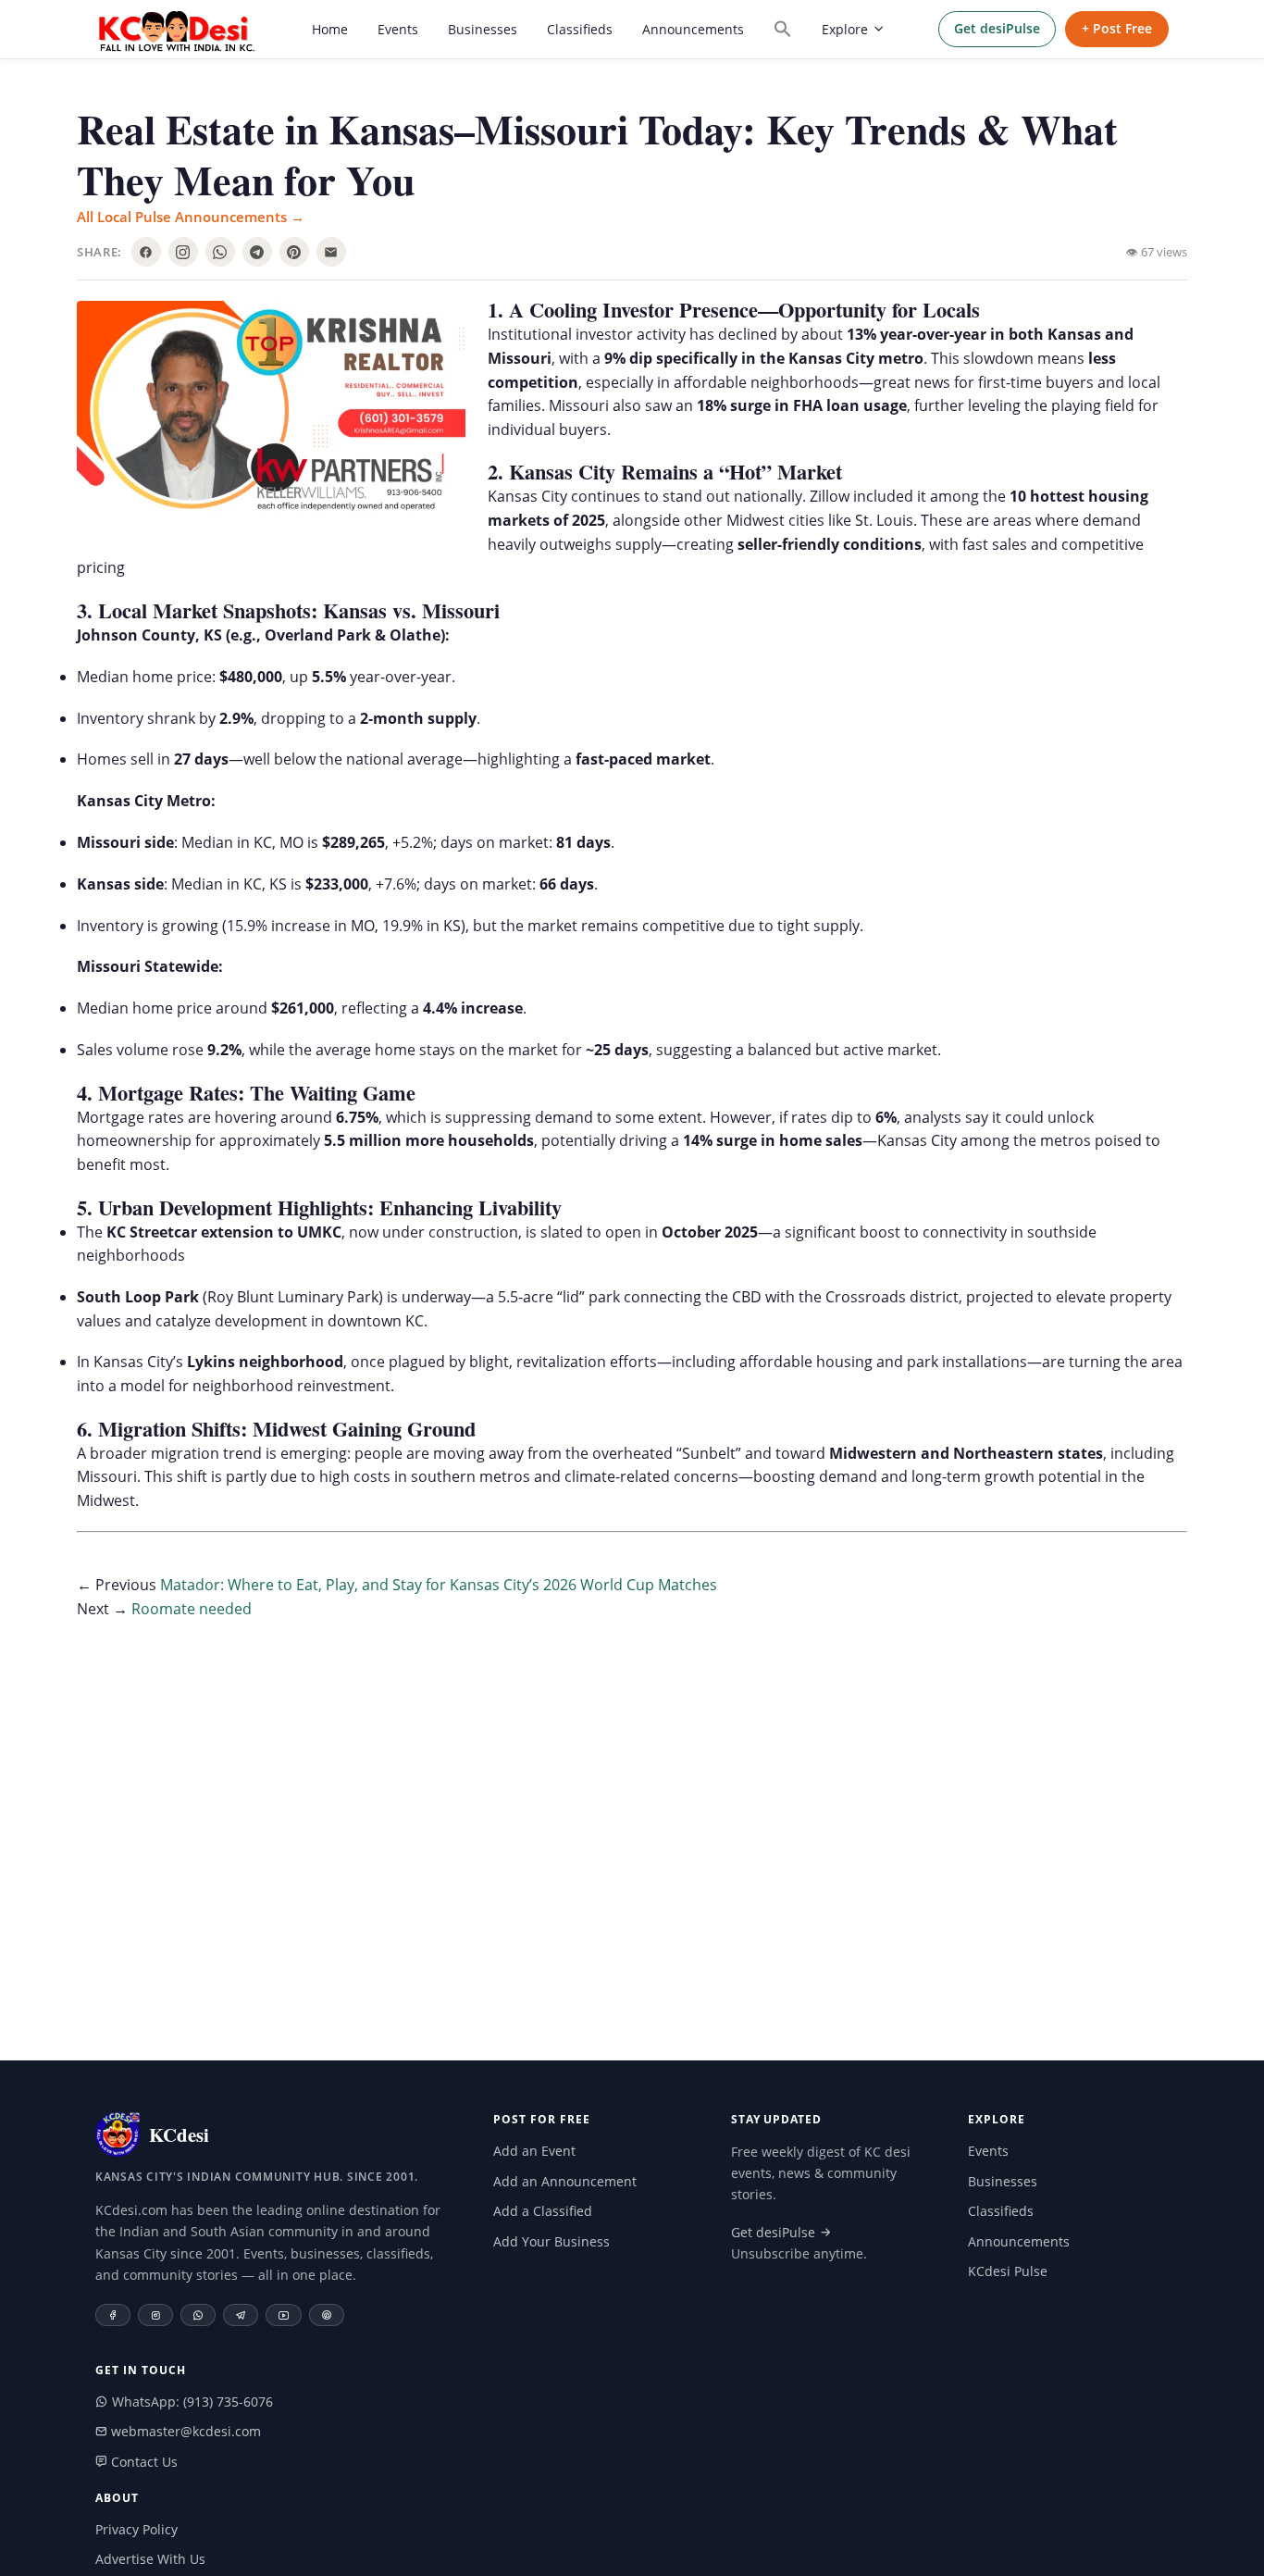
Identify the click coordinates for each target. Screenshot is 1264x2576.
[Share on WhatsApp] (220, 252)
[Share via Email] (331, 252)
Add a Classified (543, 2211)
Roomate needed (192, 1609)
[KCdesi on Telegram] (241, 2315)
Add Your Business (551, 2241)
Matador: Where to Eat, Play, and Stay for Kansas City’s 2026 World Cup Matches (439, 1585)
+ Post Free (1117, 28)
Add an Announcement (565, 2181)
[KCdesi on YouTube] (284, 2315)
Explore (845, 29)
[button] (783, 29)
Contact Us (143, 2462)
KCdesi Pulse (1008, 2271)
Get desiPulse (997, 28)
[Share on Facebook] (146, 252)
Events (398, 29)
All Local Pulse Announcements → (191, 217)
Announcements (693, 29)
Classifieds (580, 29)
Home (330, 29)
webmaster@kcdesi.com (184, 2431)
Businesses (483, 29)
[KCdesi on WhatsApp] (198, 2315)
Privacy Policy (136, 2529)
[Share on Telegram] (257, 252)
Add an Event (534, 2151)
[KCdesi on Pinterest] (327, 2315)
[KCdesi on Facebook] (113, 2315)
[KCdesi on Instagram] (155, 2315)
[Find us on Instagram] (183, 252)
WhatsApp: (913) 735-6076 (191, 2402)
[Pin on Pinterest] (294, 252)
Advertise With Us (150, 2559)
